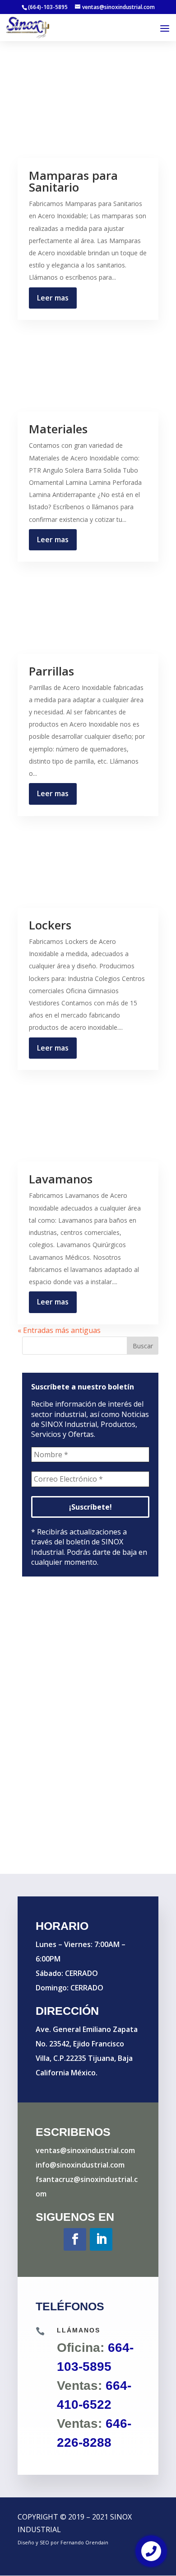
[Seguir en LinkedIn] (101, 2239)
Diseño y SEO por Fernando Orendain (63, 2542)
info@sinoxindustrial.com (80, 2165)
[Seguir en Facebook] (75, 2239)
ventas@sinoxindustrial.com (85, 2150)
